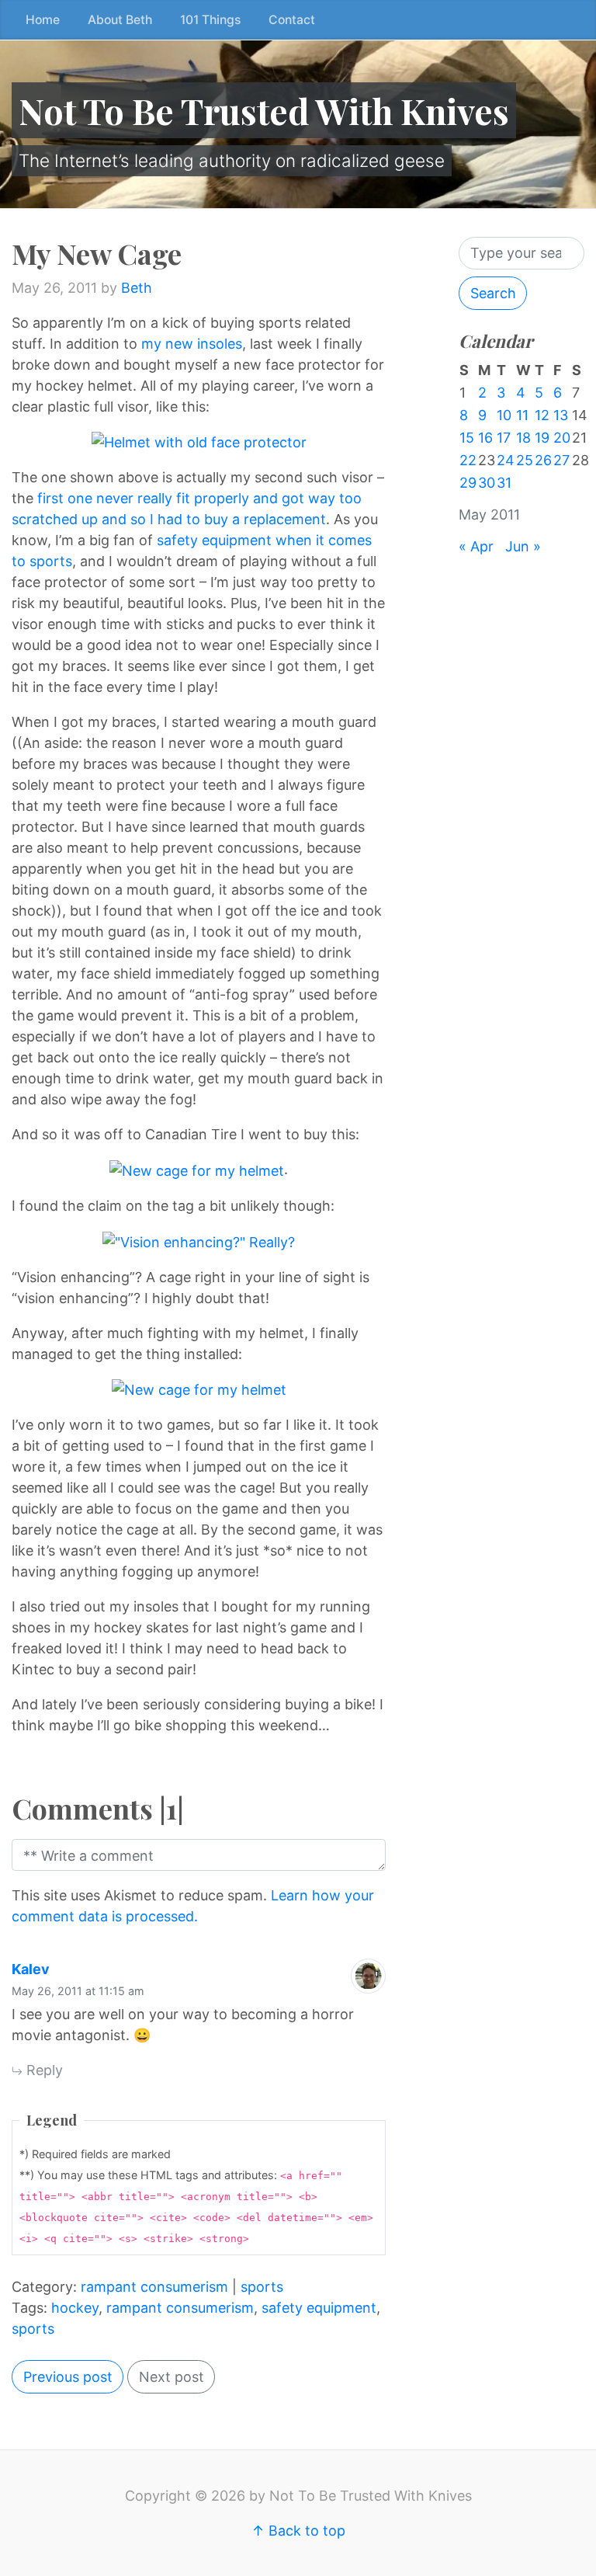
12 (542, 415)
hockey (75, 2308)
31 (504, 483)
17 (504, 438)
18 (523, 438)
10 (504, 415)
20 (562, 438)
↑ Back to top (298, 2531)
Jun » (523, 546)
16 (485, 438)
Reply (43, 2070)
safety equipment (319, 2308)
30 (487, 483)
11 (522, 415)
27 (561, 460)
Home (43, 20)
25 (525, 460)
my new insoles (192, 344)
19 (542, 438)
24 (506, 460)
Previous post (68, 2377)
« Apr (476, 546)
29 (468, 483)
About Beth (120, 20)
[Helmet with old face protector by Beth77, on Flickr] (199, 442)
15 (467, 438)
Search (493, 293)
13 (561, 415)
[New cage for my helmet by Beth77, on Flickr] (197, 1169)
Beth (137, 288)
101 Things (210, 20)
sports (262, 2287)
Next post (172, 2377)
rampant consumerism (154, 2287)
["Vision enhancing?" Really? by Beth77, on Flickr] (199, 1241)
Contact (292, 20)
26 (543, 460)
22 (468, 460)
